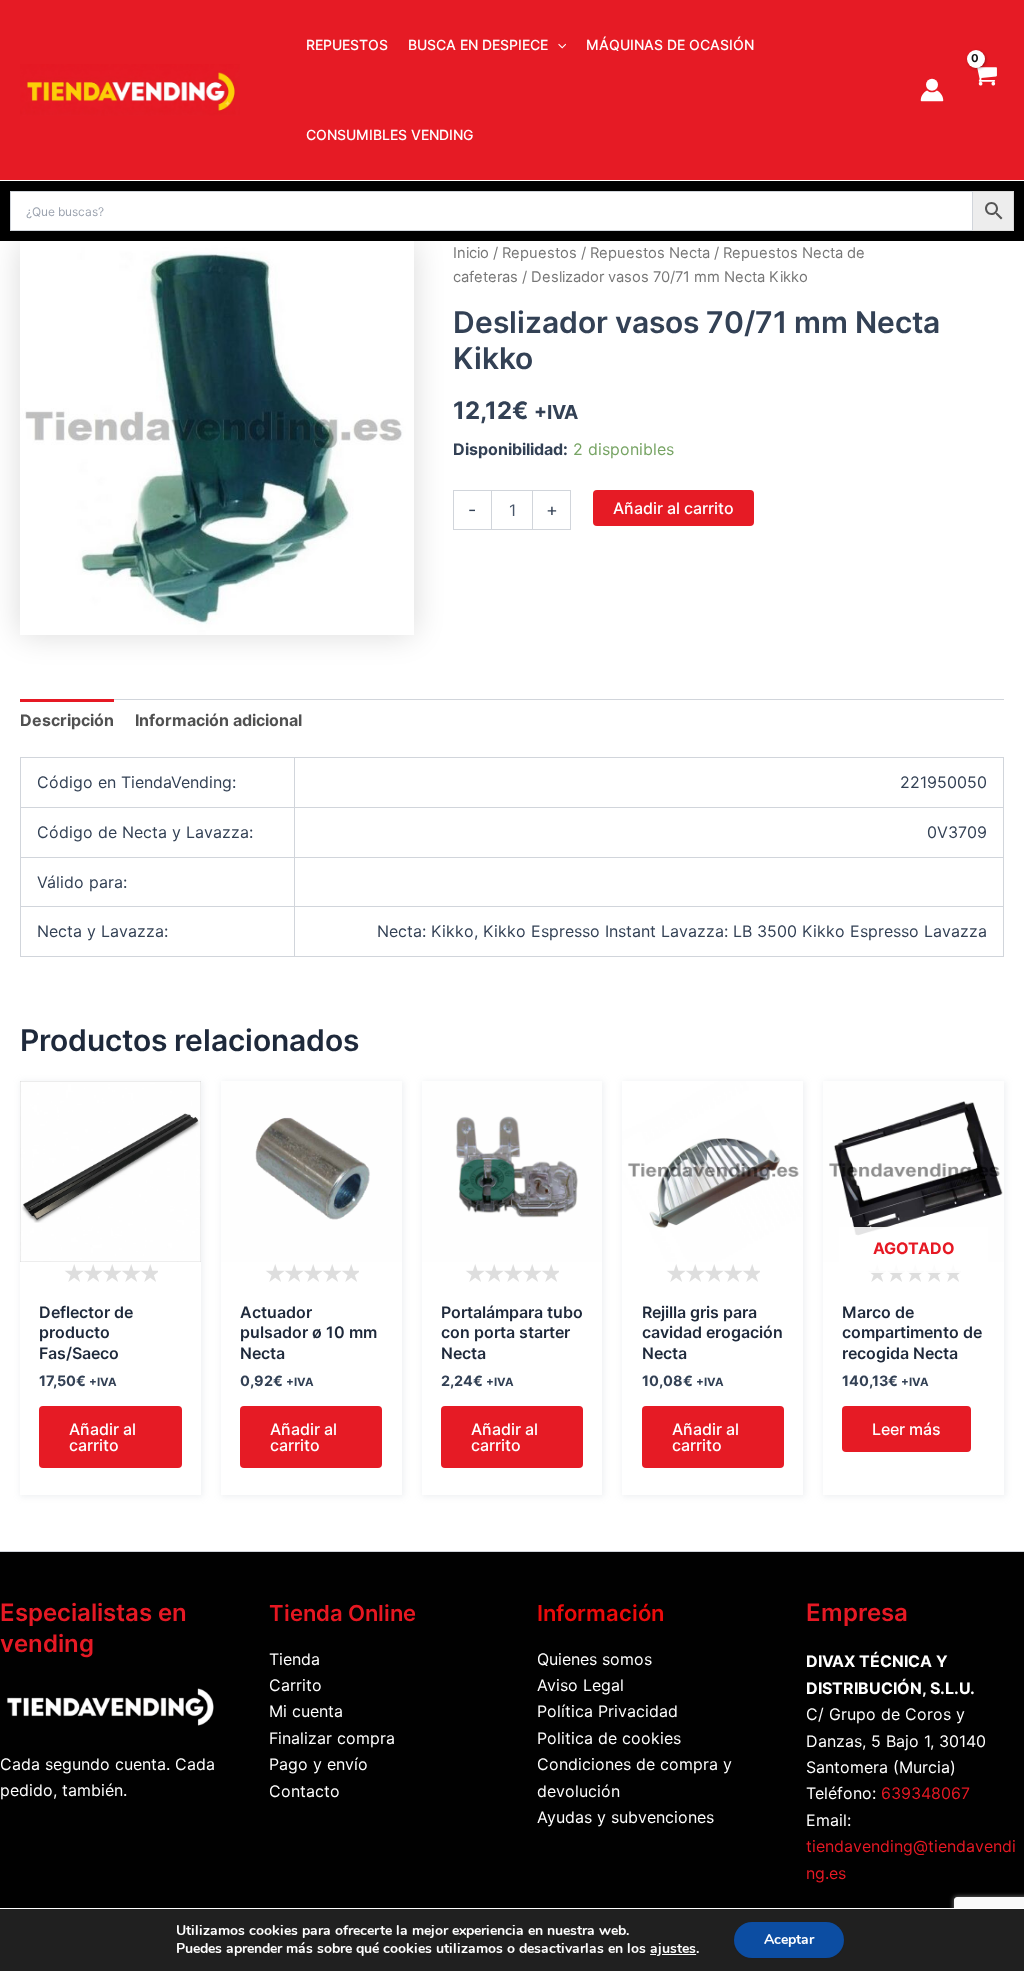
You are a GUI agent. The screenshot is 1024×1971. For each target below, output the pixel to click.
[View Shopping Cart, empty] (984, 90)
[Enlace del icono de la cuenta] (932, 90)
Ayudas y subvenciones (625, 1817)
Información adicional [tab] (218, 720)
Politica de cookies (609, 1738)
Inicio (471, 253)
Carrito (295, 1685)
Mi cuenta (306, 1711)
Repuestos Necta (650, 253)
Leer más (906, 1429)
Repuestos (539, 253)
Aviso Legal (580, 1685)
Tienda (294, 1659)
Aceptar (789, 1939)
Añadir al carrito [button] (102, 1437)
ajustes (673, 1949)
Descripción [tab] (67, 720)
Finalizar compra (332, 1738)
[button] (557, 45)
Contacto (304, 1791)
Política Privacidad (607, 1711)
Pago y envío (318, 1764)
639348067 (925, 1793)
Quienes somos (594, 1659)
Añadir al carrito (673, 508)
